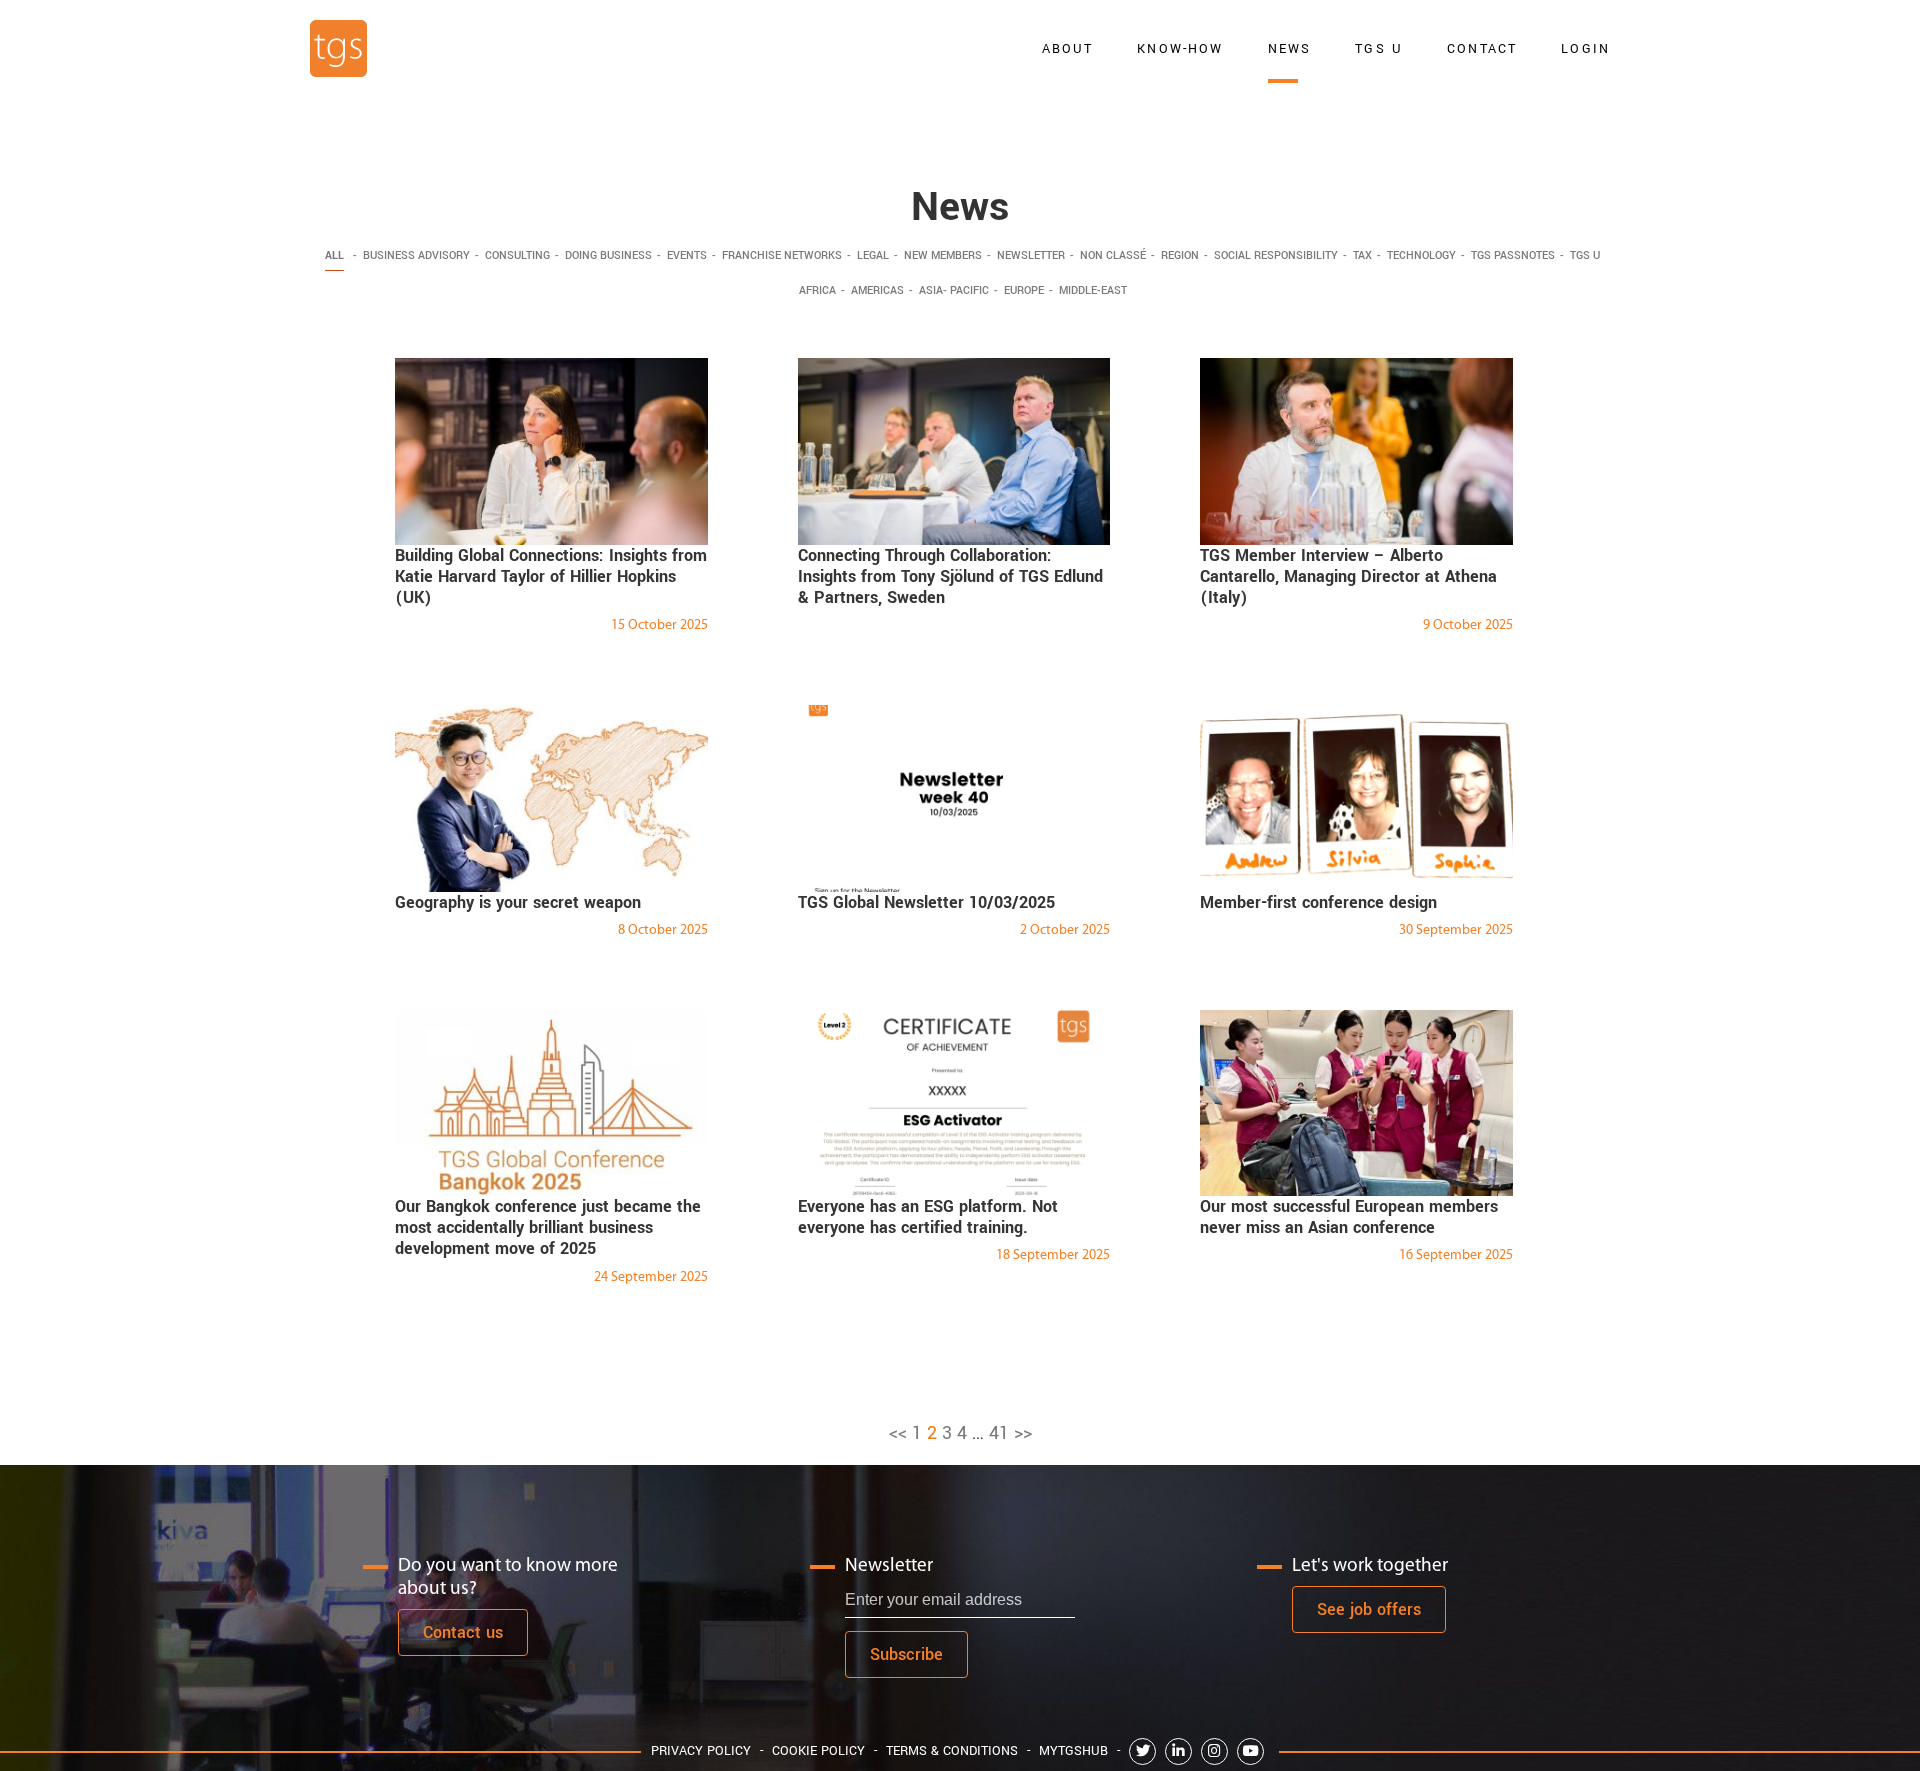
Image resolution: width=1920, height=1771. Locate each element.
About (1068, 48)
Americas (877, 291)
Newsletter (1031, 256)
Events (687, 256)
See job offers (1369, 1609)
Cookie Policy (818, 1750)
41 (999, 1433)
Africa (817, 291)
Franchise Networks (782, 256)
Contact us (463, 1632)
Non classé (1113, 256)
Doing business (608, 256)
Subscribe (906, 1654)
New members (943, 256)
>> (1023, 1433)
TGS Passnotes (1513, 256)
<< (898, 1433)
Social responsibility (1276, 256)
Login (1585, 48)
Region (1180, 256)
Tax (1362, 256)
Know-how (1180, 48)
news (1290, 48)
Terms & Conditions (952, 1750)
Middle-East (1093, 291)
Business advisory (416, 256)
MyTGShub (1073, 1750)
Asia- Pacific (954, 291)
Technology (1421, 256)
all (334, 256)
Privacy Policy (701, 1750)
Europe (1024, 291)
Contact (1482, 48)
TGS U (1379, 48)
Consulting (517, 256)
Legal (873, 256)
